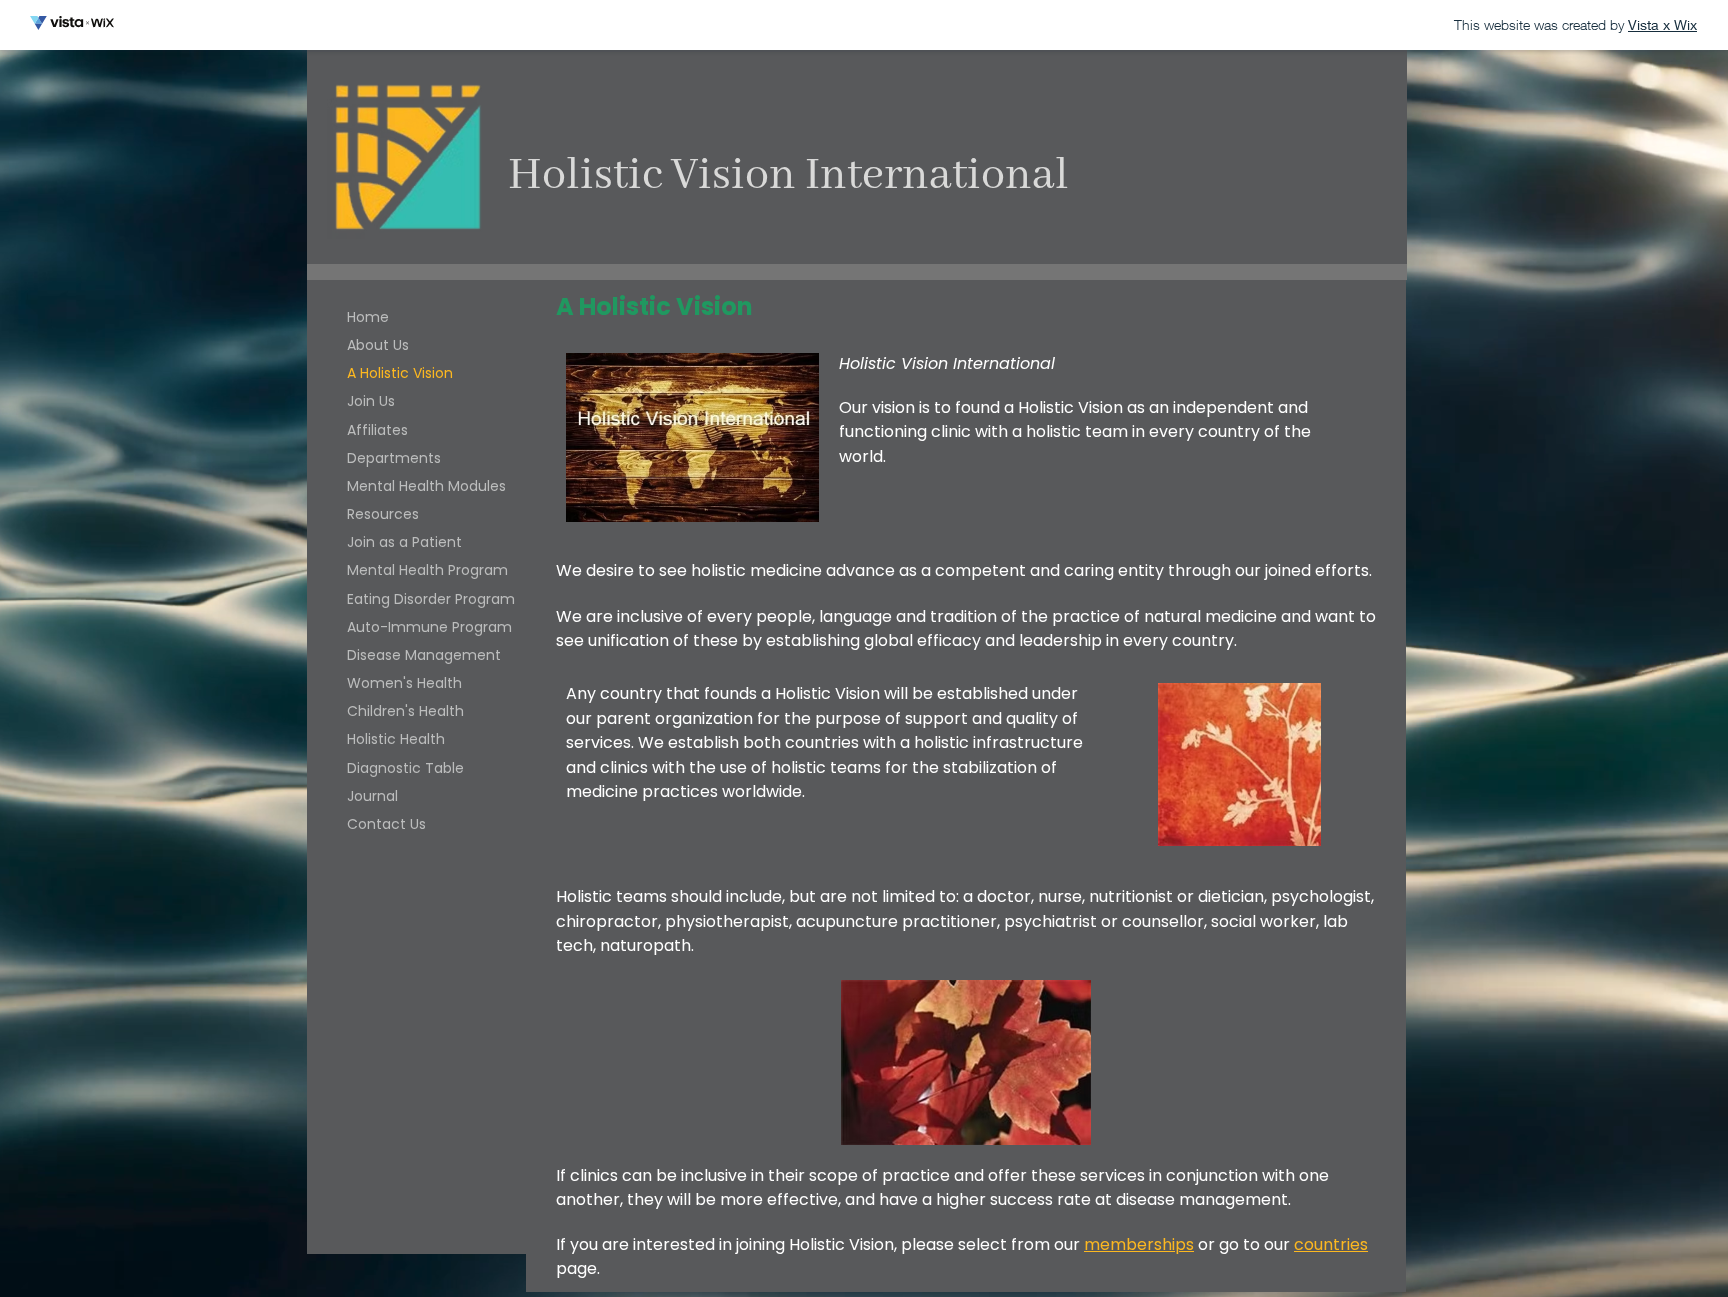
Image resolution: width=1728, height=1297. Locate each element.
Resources (383, 514)
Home (368, 317)
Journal (372, 796)
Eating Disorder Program (431, 599)
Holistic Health (396, 739)
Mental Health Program (427, 570)
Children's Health (405, 711)
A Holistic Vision (400, 373)
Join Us (371, 401)
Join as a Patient (404, 542)
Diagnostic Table (405, 768)
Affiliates (377, 430)
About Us (378, 345)
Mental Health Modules (426, 486)
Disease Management (424, 655)
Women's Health (404, 683)
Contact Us (386, 824)
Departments (394, 458)
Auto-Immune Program (429, 627)
